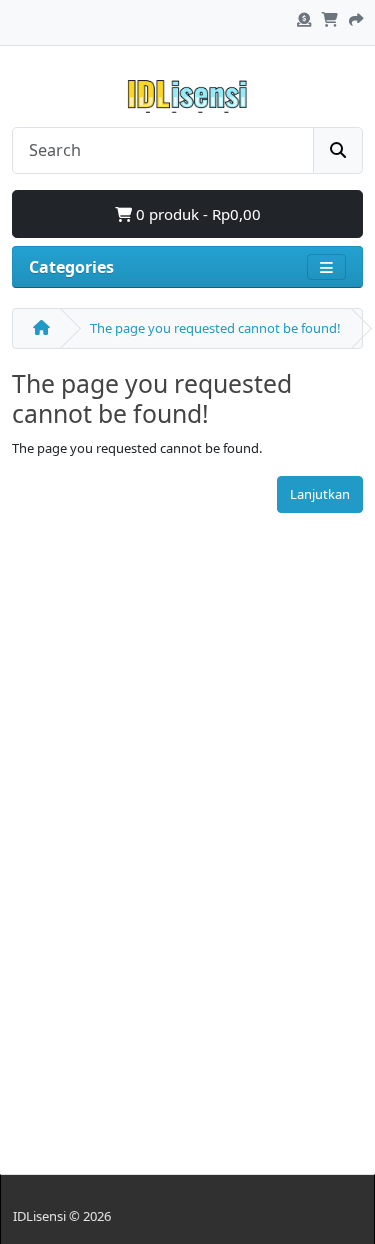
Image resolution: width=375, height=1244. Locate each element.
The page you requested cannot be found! (215, 328)
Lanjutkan (320, 494)
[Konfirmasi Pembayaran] (304, 17)
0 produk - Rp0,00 (196, 214)
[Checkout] (356, 17)
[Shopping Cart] (330, 17)
